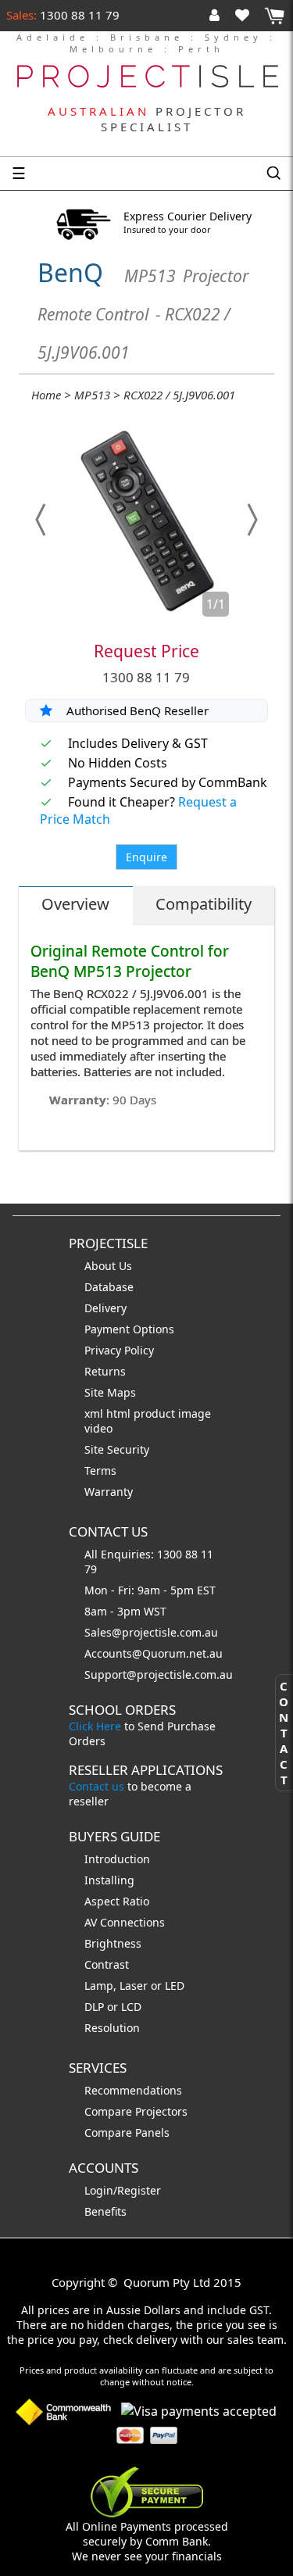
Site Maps (110, 1392)
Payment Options (129, 1329)
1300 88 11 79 (78, 15)
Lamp (99, 1986)
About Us (108, 1266)
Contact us (96, 1786)
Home (46, 395)
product (156, 1413)
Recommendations (133, 2090)
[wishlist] (248, 15)
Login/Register (123, 2190)
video (98, 1428)
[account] (218, 15)
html (120, 1413)
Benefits (105, 2211)
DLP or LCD (113, 2007)
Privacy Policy (119, 1350)
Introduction (117, 1859)
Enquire (146, 857)
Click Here (95, 1726)
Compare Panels (127, 2132)
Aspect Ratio (117, 1901)
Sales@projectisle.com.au (151, 1632)
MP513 (92, 395)
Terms (100, 1470)
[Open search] (273, 174)
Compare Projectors (136, 2111)
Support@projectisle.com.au (159, 1674)
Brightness (113, 1943)
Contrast (107, 1964)
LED (175, 1986)
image (195, 1413)
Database (109, 1287)
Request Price (146, 651)
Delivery (105, 1308)
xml (95, 1413)
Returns (105, 1371)
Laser (134, 1986)
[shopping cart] (274, 16)
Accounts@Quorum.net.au (154, 1653)
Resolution (112, 2028)
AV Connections (125, 1922)
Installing (109, 1880)
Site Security (117, 1449)
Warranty (109, 1492)
